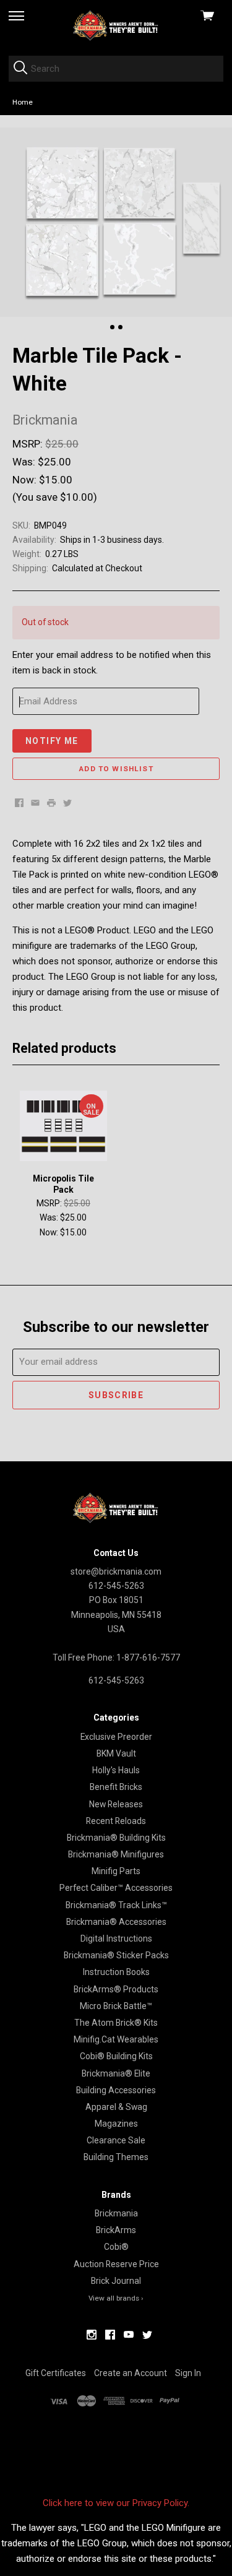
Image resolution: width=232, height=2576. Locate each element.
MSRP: (29, 444)
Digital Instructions (116, 1938)
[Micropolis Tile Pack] (63, 1126)
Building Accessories (116, 2090)
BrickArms (116, 2230)
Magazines (116, 2124)
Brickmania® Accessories (116, 1922)
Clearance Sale (116, 2140)
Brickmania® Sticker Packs (116, 1955)
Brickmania (116, 2213)
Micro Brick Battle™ (116, 2006)
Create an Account (131, 2373)
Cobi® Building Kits (116, 2056)
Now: (26, 480)
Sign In (188, 2373)
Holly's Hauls (116, 1770)
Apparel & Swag (116, 2107)
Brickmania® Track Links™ (116, 1905)
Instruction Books (116, 1972)
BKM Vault (116, 1753)
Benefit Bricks (116, 1787)
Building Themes (116, 2157)
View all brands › (116, 2298)
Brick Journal (116, 2281)
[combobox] (116, 69)
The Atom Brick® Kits (116, 2023)
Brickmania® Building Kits (116, 1838)
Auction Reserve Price (116, 2264)
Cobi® (116, 2247)
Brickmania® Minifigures (116, 1854)
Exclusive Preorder (116, 1737)
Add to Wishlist (116, 769)
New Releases (116, 1804)
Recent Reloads (116, 1821)
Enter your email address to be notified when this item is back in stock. (112, 663)
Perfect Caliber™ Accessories (116, 1888)
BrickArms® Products (116, 1989)
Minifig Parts (116, 1871)
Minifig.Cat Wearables (116, 2039)
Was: (25, 462)
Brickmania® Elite (116, 2073)
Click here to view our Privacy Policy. (116, 2503)
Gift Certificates (56, 2373)
